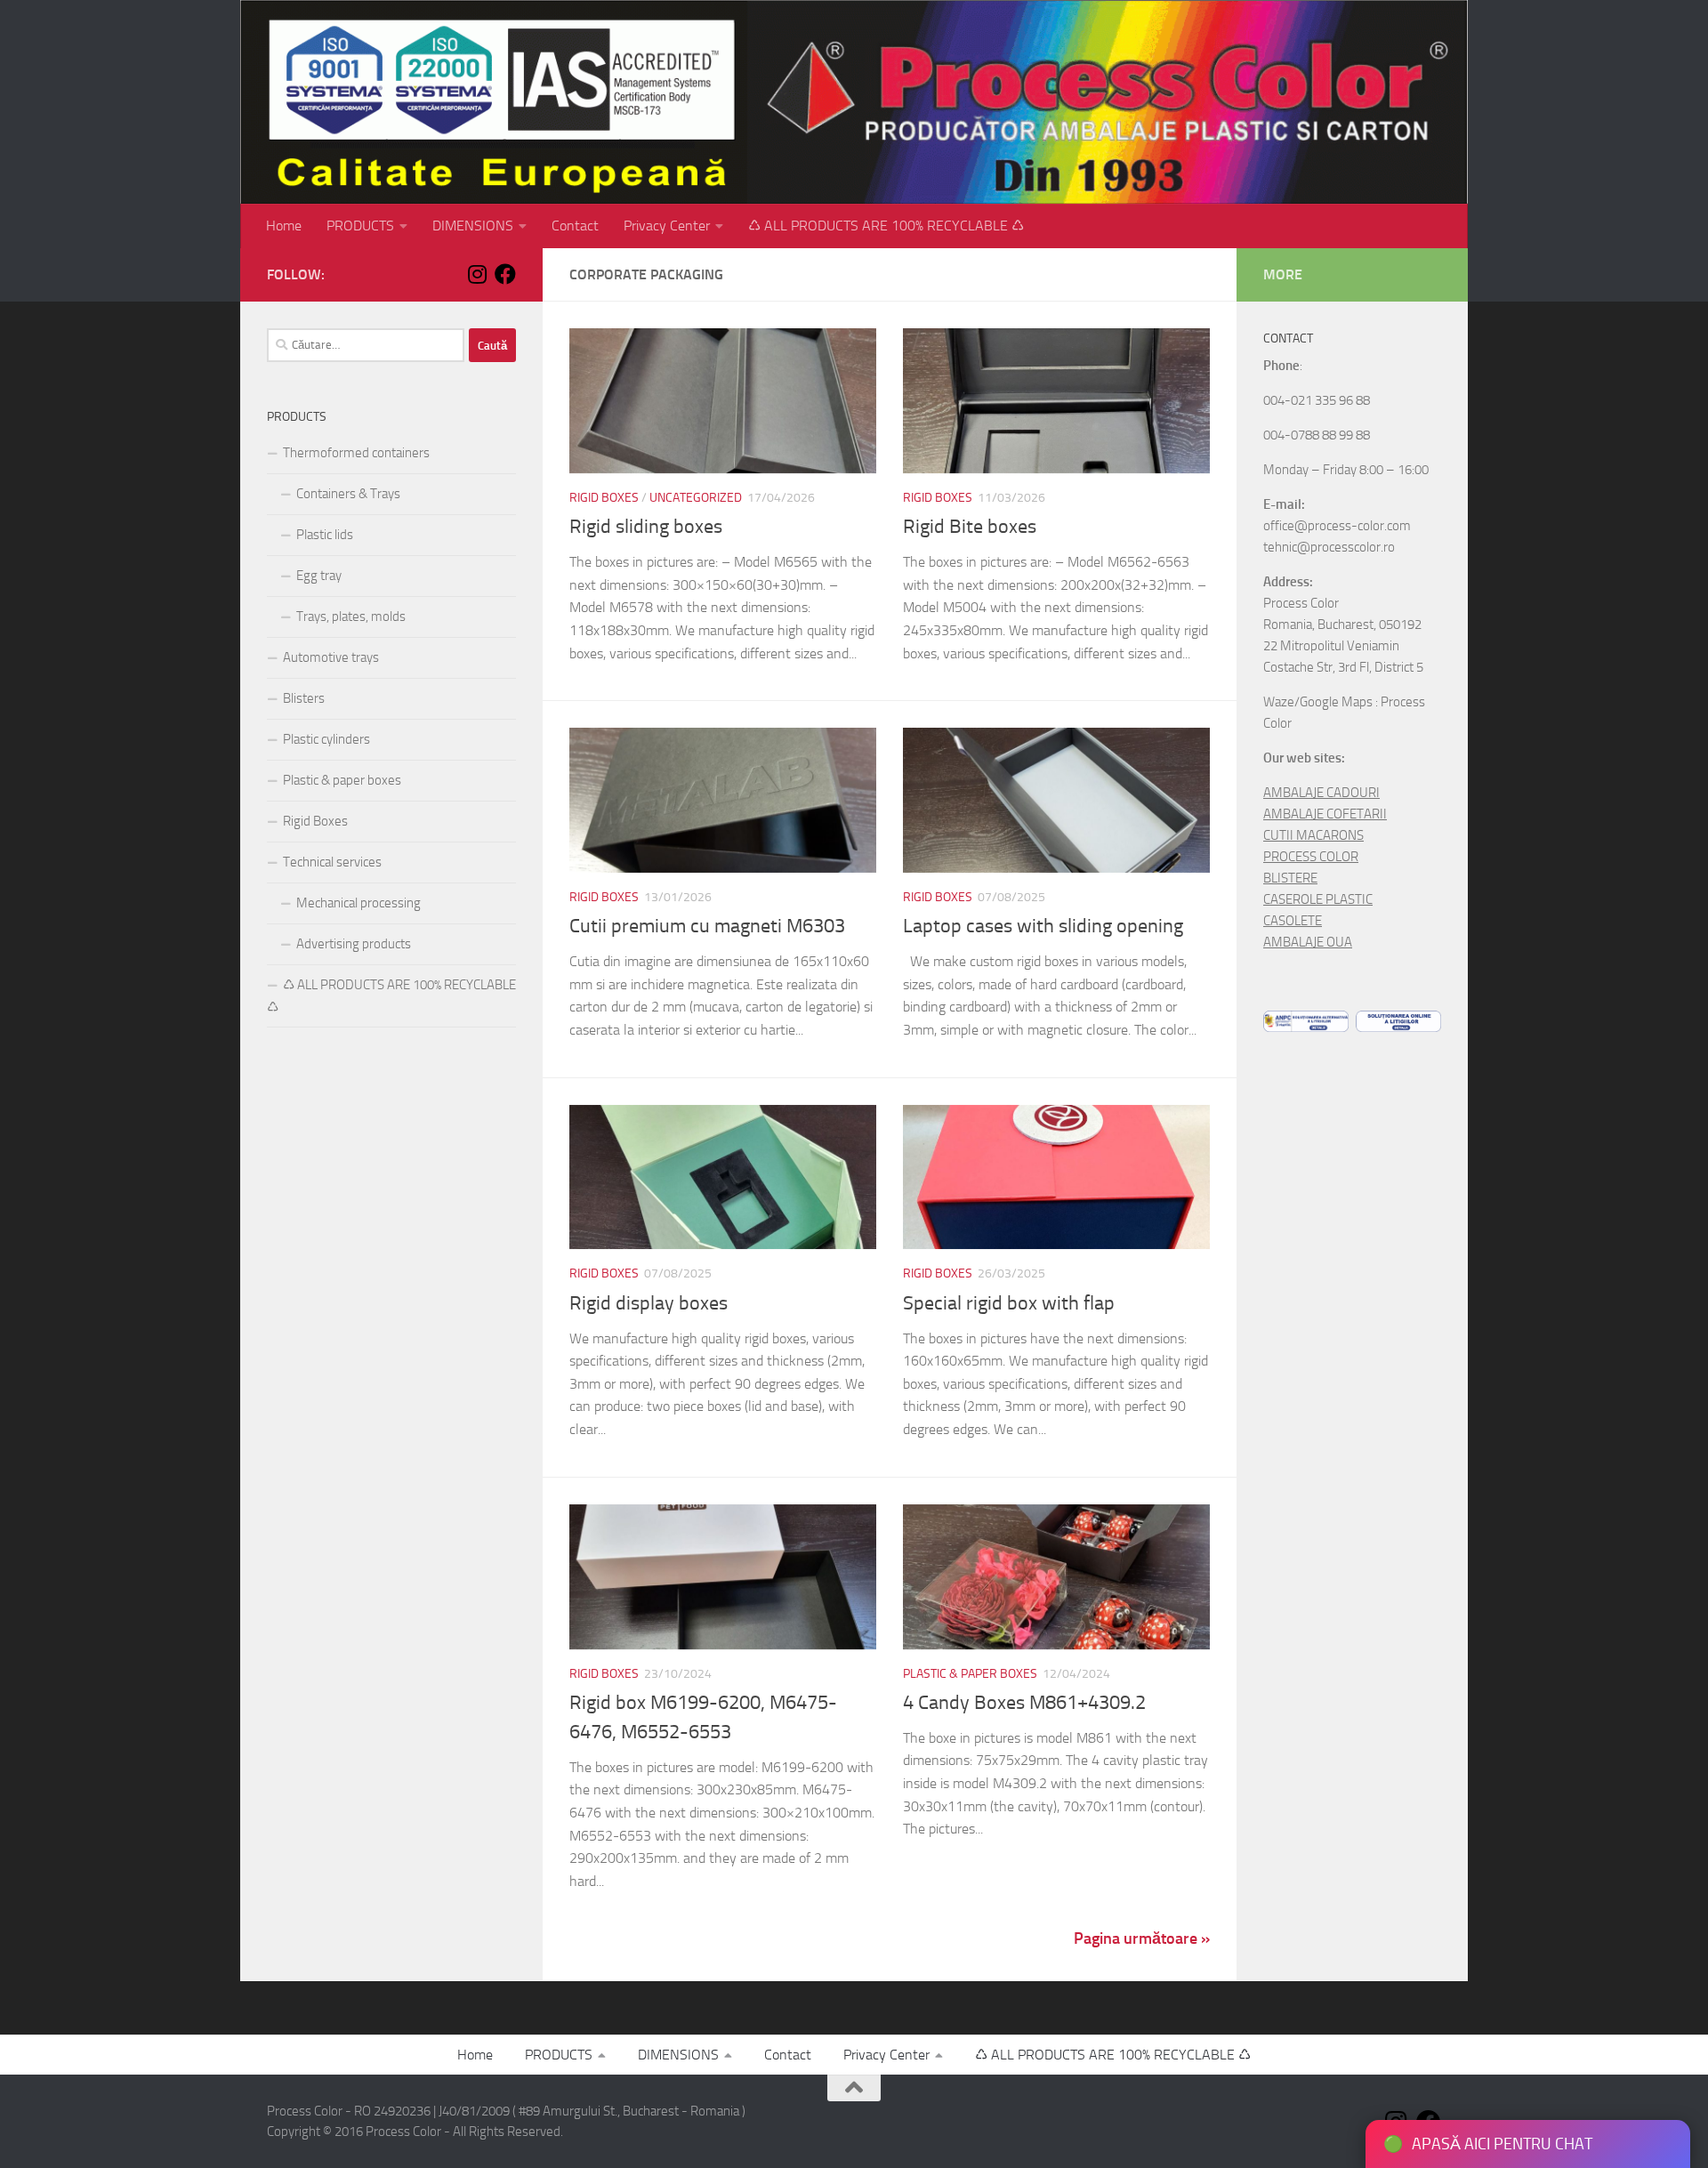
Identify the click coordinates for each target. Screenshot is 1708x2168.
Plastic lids (325, 535)
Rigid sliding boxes (646, 527)
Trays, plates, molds (351, 617)
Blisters (304, 698)
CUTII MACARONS (1313, 835)
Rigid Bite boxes (970, 527)
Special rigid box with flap (1009, 1303)
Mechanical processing (359, 903)
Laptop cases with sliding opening (1043, 926)
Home (284, 226)
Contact (575, 226)
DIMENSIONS (473, 226)
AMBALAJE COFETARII (1325, 814)
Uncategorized (696, 498)
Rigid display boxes (649, 1303)
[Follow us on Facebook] (505, 274)
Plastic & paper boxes (970, 1674)
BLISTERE (1290, 878)
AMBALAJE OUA (1308, 942)
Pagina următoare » (1142, 1938)
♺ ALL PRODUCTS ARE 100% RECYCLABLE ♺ (886, 226)
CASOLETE (1293, 921)
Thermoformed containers (356, 453)
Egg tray (319, 576)
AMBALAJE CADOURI (1321, 793)
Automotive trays (331, 657)
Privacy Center (667, 226)
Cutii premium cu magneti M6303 (707, 926)
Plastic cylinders (326, 739)
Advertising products (354, 944)
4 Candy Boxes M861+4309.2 (1024, 1703)
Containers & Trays (348, 494)
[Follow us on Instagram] (477, 274)
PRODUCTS (360, 226)
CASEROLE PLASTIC (1318, 899)
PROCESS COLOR (1311, 857)
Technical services (332, 862)
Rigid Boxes (604, 498)
